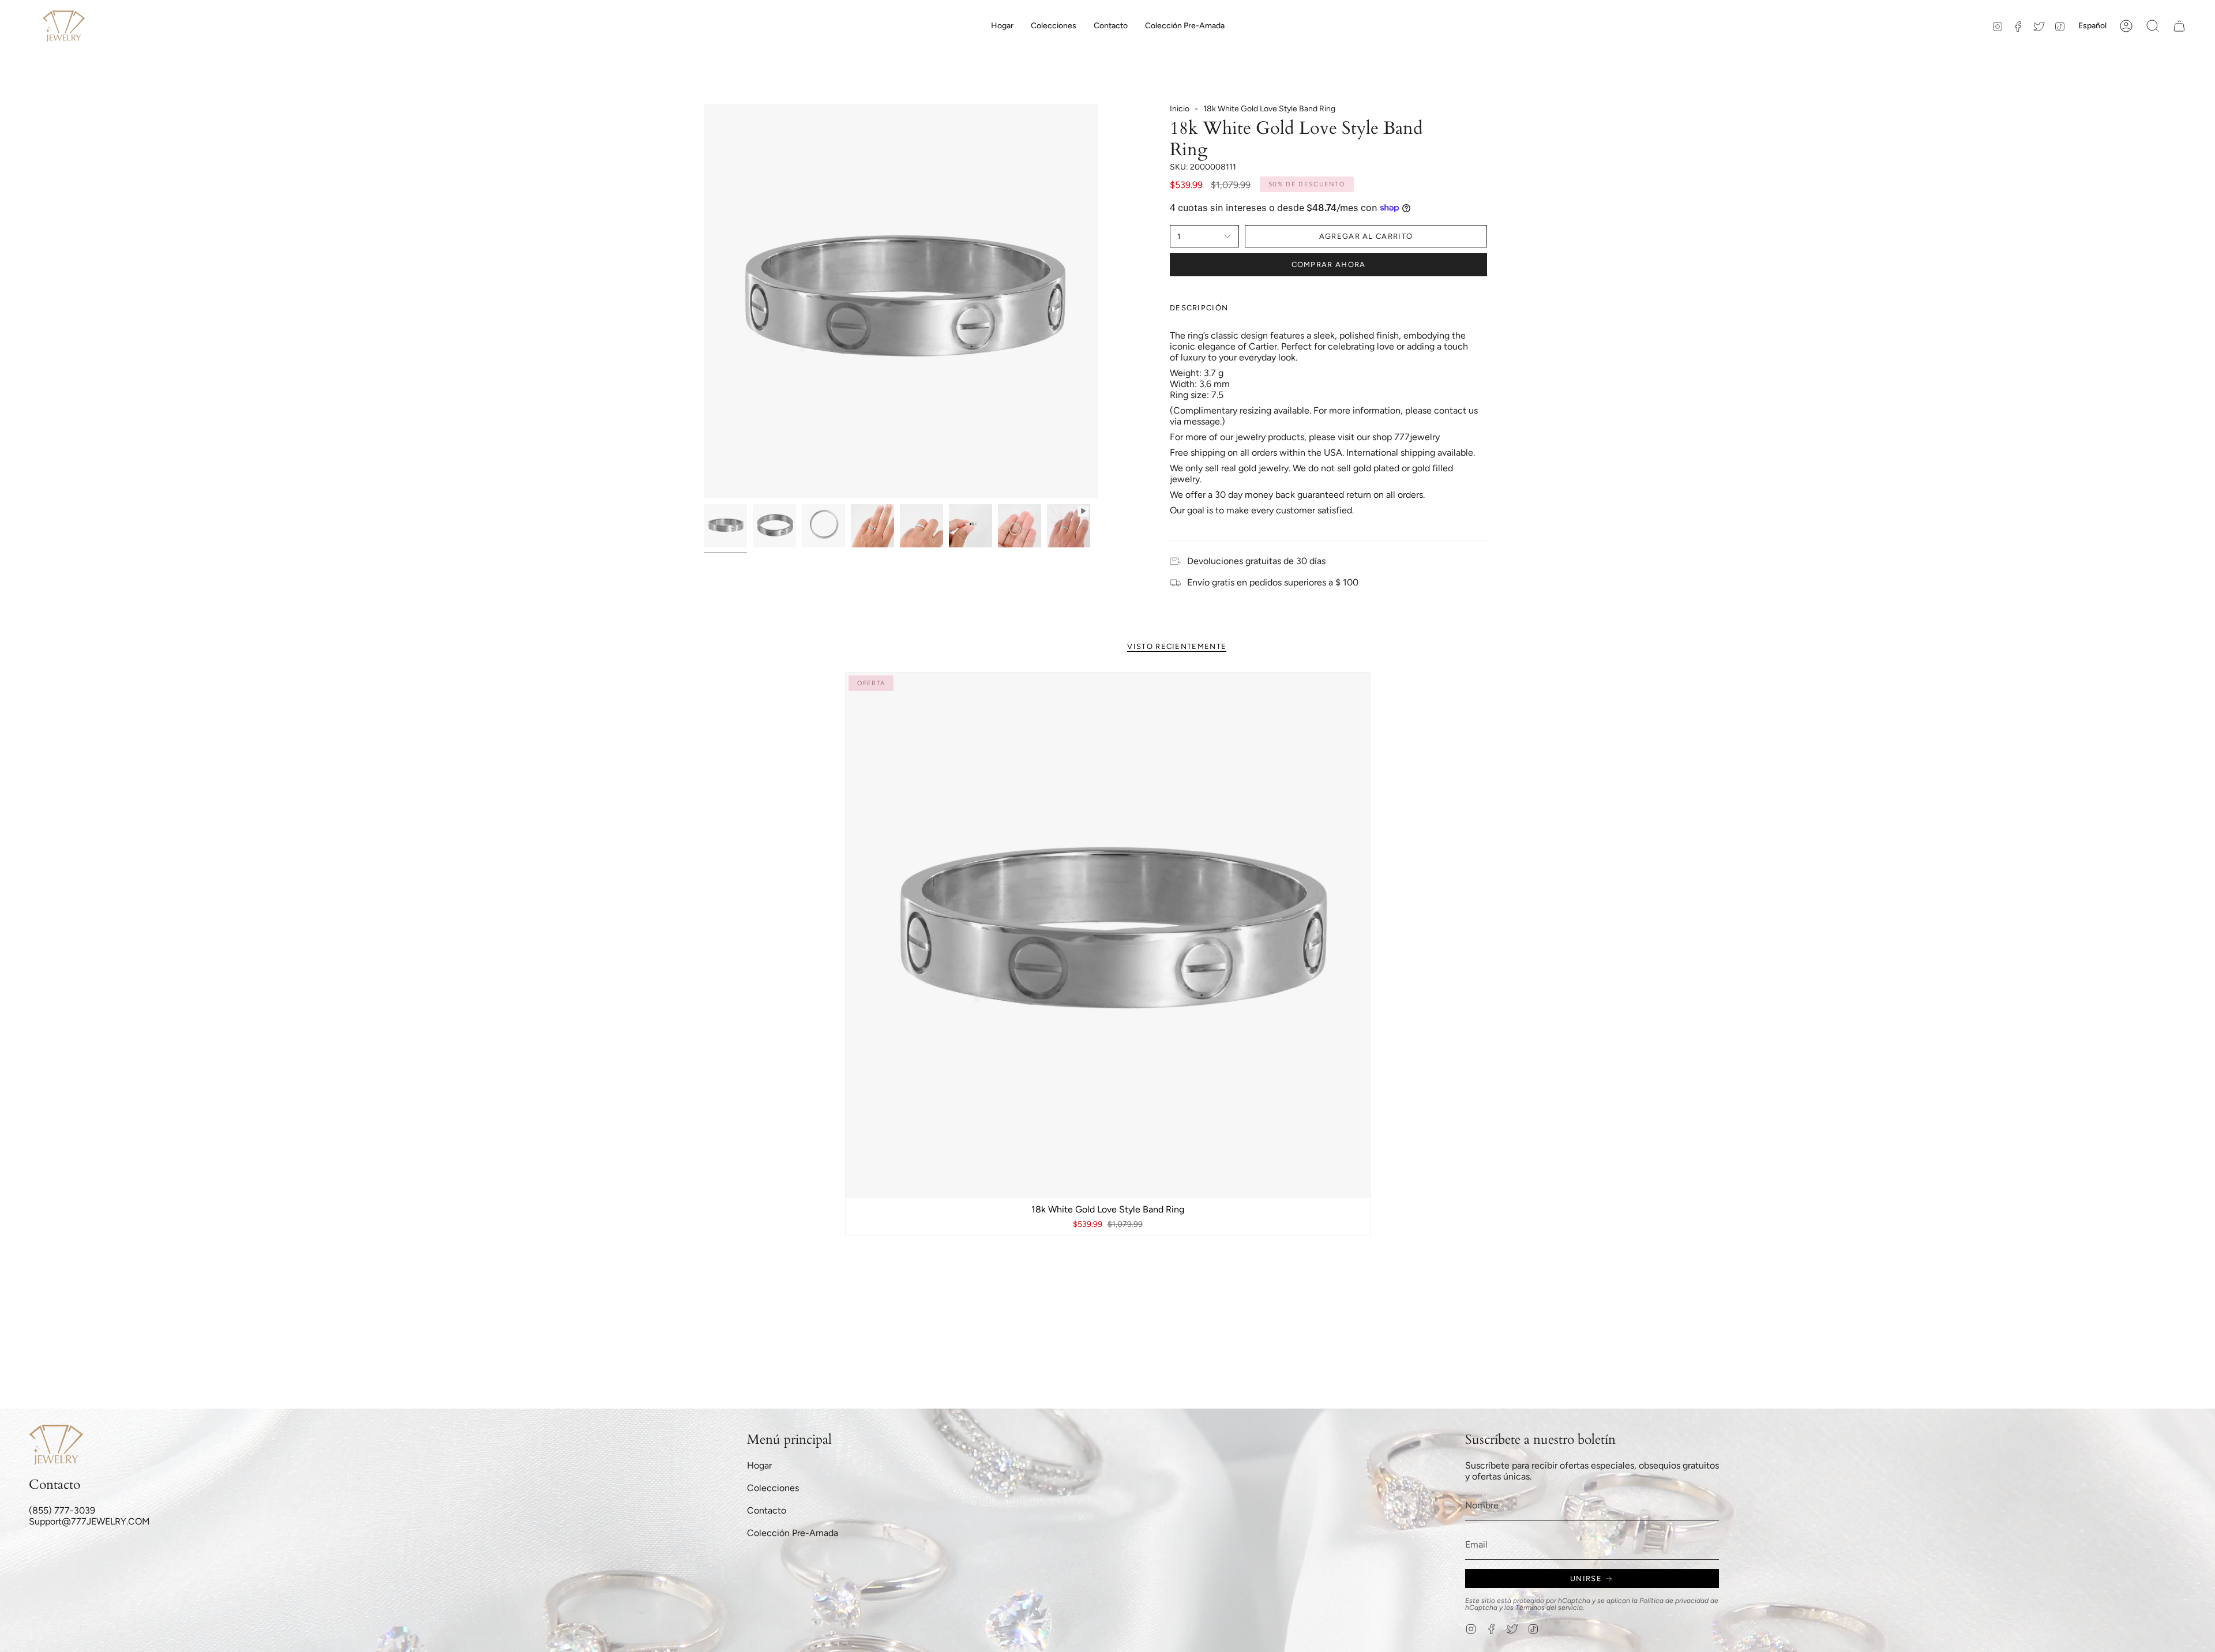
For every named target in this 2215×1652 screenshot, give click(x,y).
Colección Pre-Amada (793, 1533)
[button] (1054, 26)
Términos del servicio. (1550, 1608)
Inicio (1180, 109)
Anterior (704, 301)
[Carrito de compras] (2179, 26)
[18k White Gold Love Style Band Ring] (1108, 935)
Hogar (759, 1465)
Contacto (767, 1510)
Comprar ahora (1329, 264)
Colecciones (773, 1488)
